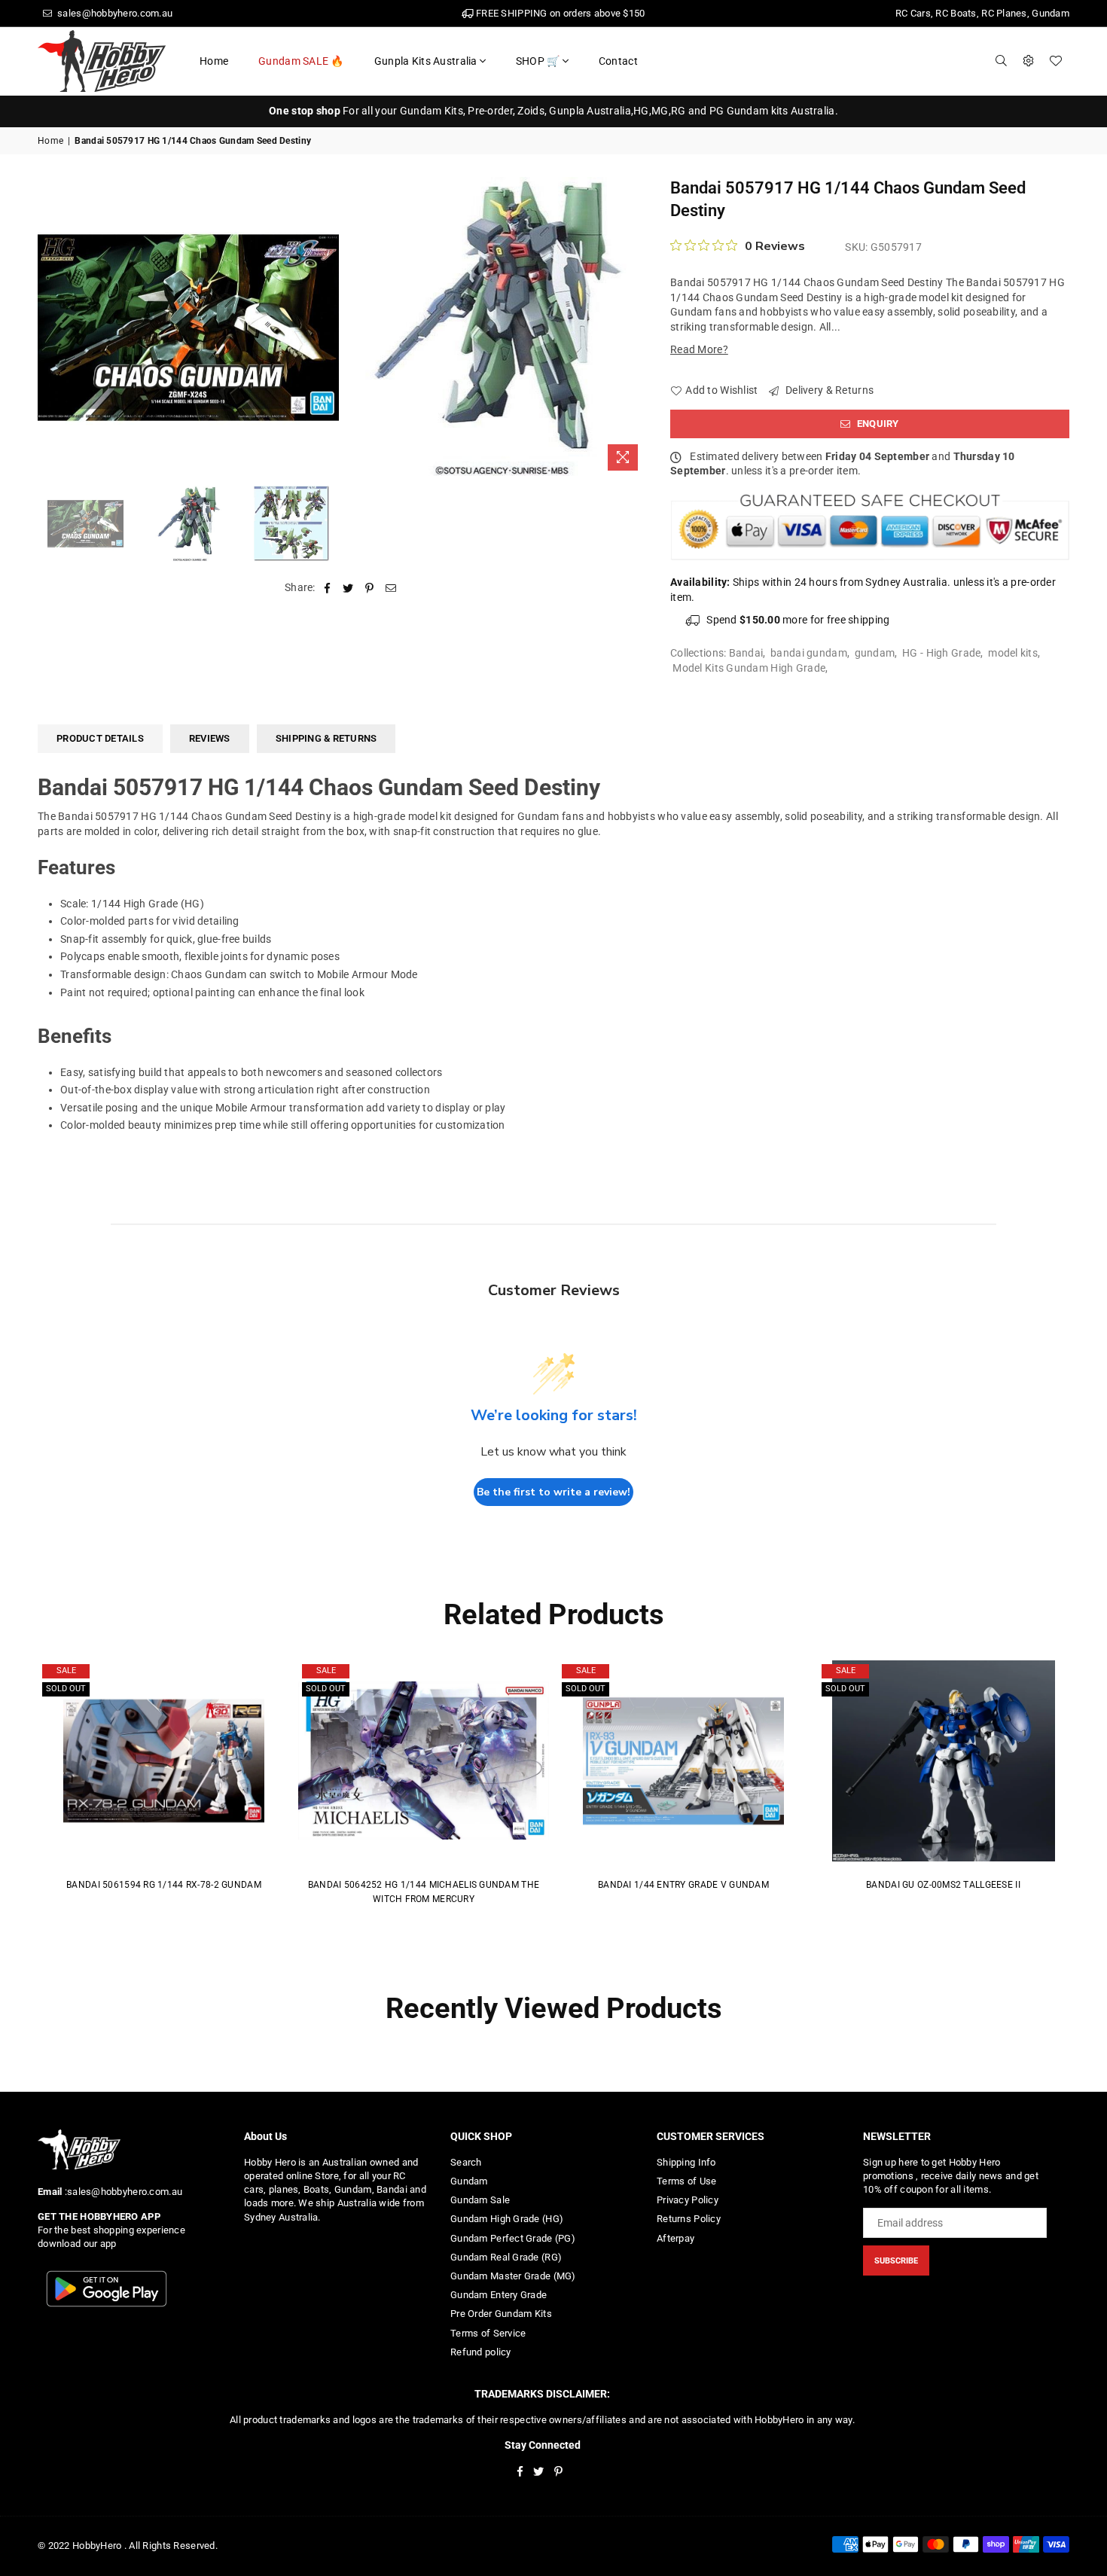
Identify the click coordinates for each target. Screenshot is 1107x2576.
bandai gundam (809, 653)
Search (466, 2162)
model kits (1013, 653)
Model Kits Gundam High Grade (749, 668)
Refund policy (481, 2352)
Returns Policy (689, 2219)
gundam (875, 653)
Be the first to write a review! (553, 1492)
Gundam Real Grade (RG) (506, 2257)
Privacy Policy (688, 2200)
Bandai (746, 653)
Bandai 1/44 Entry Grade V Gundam (683, 1885)
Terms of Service (488, 2333)
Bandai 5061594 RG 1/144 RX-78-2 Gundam (164, 1885)
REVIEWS (210, 738)
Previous (51, 327)
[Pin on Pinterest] (370, 588)
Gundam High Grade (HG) (507, 2219)
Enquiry (877, 424)
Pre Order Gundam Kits (501, 2314)
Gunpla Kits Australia (426, 61)
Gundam (469, 2181)
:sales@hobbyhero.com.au (122, 2192)
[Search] (1002, 61)
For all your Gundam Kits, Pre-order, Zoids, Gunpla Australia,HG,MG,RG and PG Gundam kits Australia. (553, 111)
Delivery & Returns (828, 390)
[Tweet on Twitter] (348, 588)
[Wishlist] (1056, 61)
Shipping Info (686, 2162)
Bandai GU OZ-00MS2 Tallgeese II (943, 1885)
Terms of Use (686, 2181)
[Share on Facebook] (327, 588)
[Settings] (1029, 61)
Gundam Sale (480, 2200)
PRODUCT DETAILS (100, 738)
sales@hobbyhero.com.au (114, 13)
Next (634, 327)
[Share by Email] (391, 588)
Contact (618, 61)
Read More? (699, 349)
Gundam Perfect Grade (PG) (513, 2238)
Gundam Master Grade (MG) (513, 2276)
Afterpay (675, 2238)
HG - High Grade (941, 653)
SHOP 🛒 (538, 61)
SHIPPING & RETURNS (326, 738)
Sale (66, 1671)
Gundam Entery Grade (499, 2295)
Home (214, 61)
